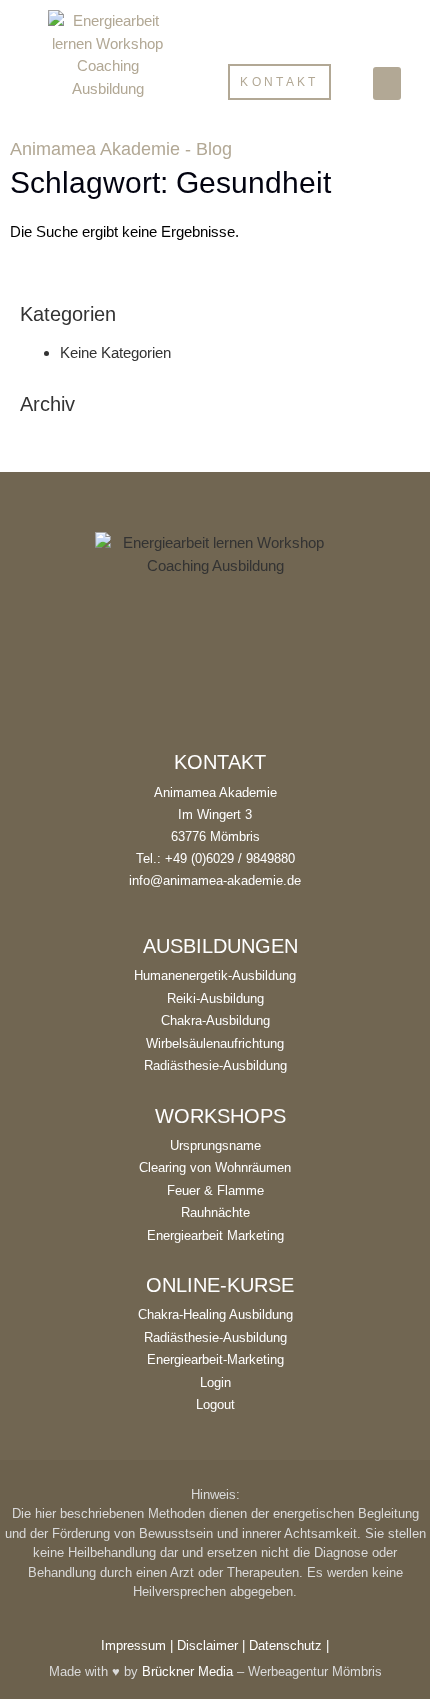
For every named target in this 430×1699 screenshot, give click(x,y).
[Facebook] (171, 713)
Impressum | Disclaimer (169, 1645)
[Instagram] (215, 713)
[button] (387, 83)
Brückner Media (187, 1671)
